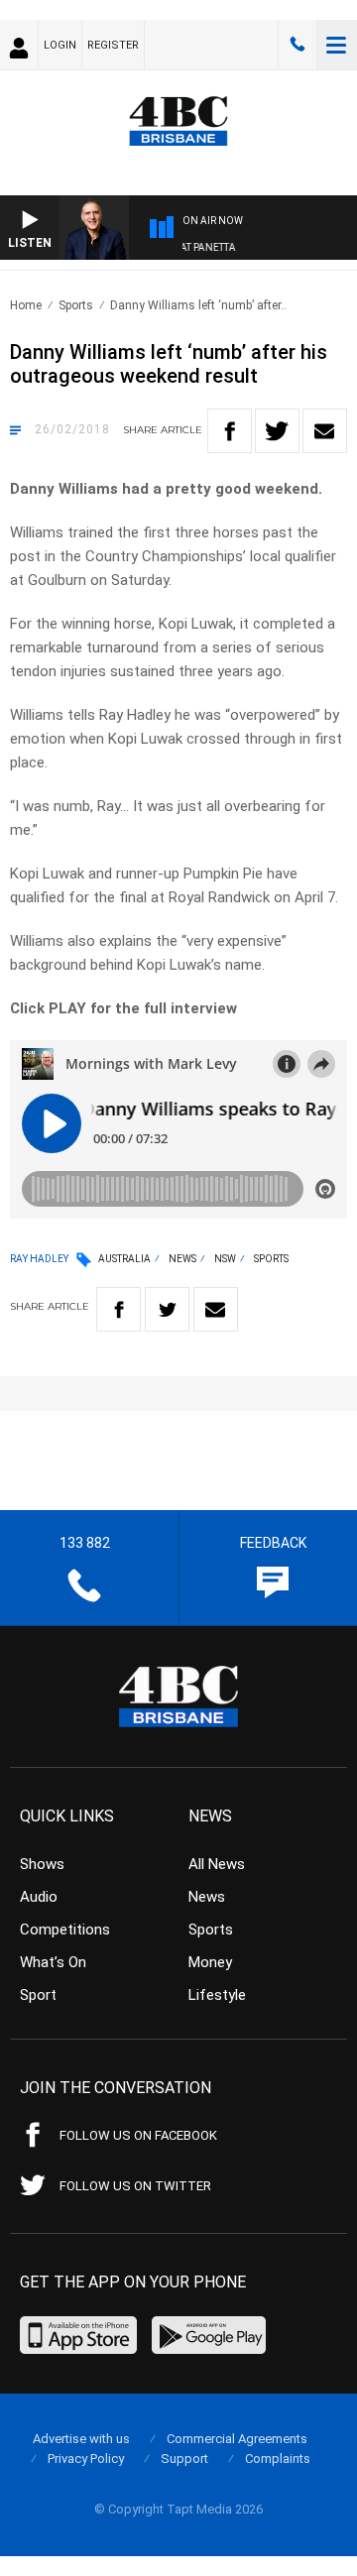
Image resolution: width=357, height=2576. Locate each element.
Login (60, 45)
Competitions (65, 1930)
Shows (42, 1864)
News (182, 1259)
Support (184, 2459)
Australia (124, 1259)
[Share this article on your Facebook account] (230, 431)
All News (217, 1864)
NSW (225, 1259)
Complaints (278, 2459)
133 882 (297, 45)
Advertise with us (81, 2439)
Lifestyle (217, 1995)
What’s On (53, 1962)
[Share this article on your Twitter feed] (277, 431)
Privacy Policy (86, 2459)
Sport (38, 1995)
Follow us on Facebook (138, 2135)
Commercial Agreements (237, 2439)
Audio (39, 1897)
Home (26, 305)
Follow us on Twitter (135, 2186)
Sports (76, 305)
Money (210, 1962)
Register (113, 45)
